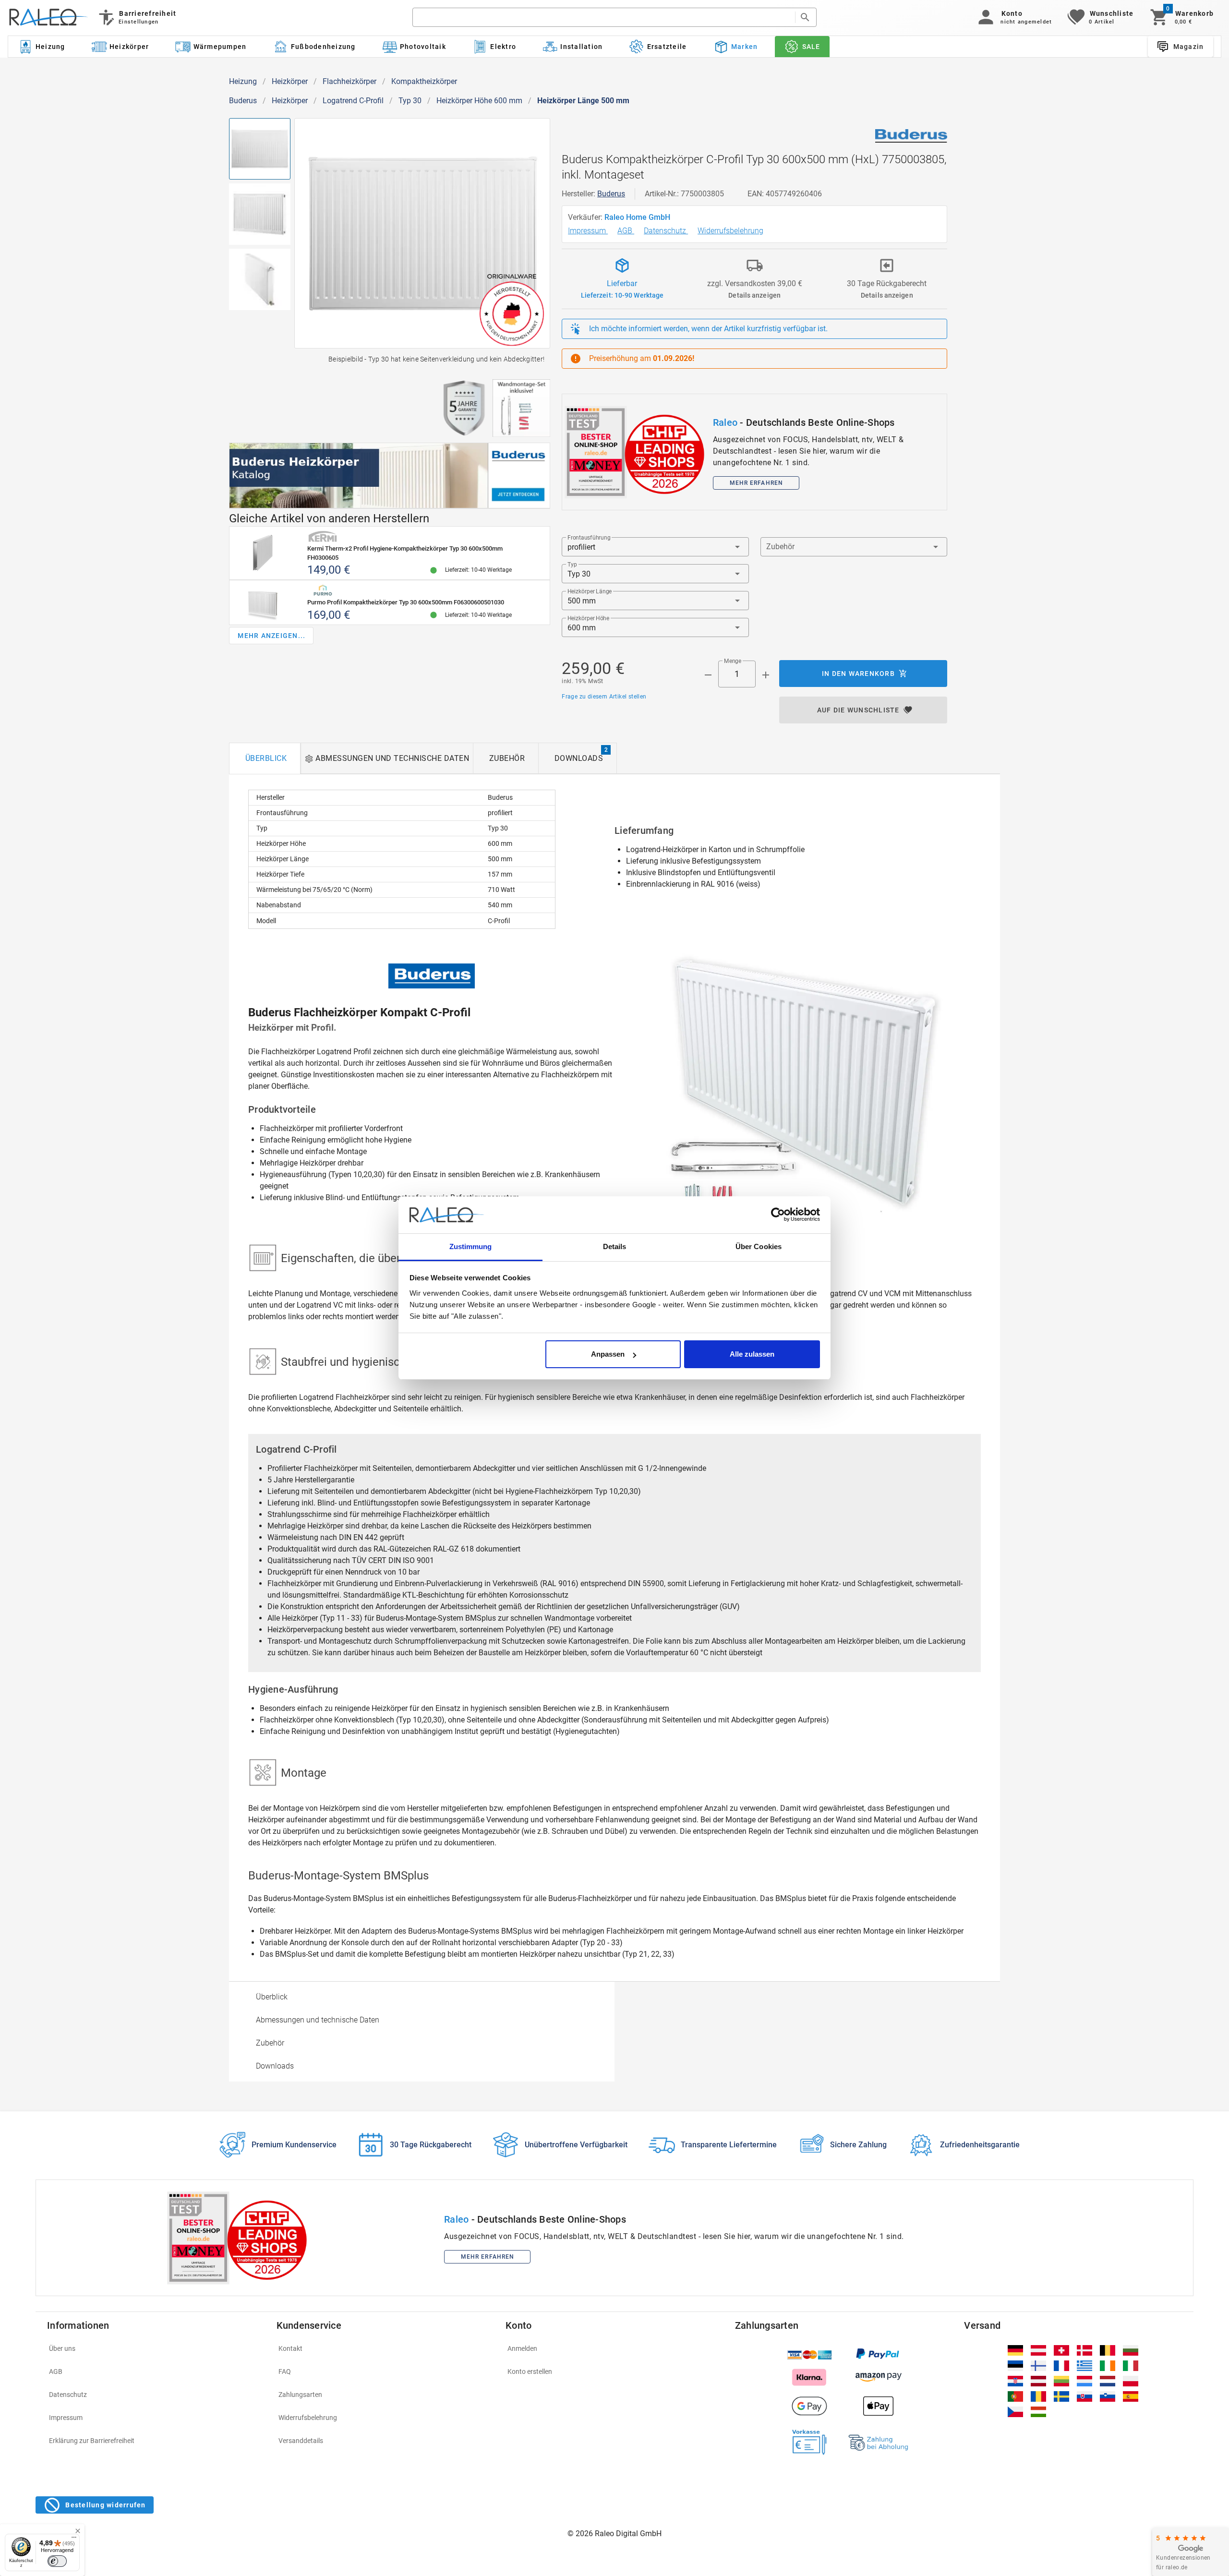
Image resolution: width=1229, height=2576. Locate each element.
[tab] (265, 758)
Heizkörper (290, 81)
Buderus (243, 101)
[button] (1013, 17)
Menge (733, 661)
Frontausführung (589, 538)
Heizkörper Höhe (588, 618)
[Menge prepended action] (708, 675)
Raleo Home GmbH (638, 217)
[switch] (57, 2561)
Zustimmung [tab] (471, 1246)
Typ (572, 565)
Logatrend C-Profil (353, 101)
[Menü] (74, 2540)
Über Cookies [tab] (759, 1246)
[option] (422, 1997)
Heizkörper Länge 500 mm (583, 101)
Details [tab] (615, 1246)
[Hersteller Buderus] (911, 136)
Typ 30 (410, 101)
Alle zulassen (752, 1354)
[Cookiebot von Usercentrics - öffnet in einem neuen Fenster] (778, 1215)
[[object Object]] (390, 476)
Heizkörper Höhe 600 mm (479, 101)
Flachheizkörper (349, 81)
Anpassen (608, 1354)
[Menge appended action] (766, 675)
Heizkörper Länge (590, 591)
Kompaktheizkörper (424, 81)
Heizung (243, 81)
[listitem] (156, 2348)
